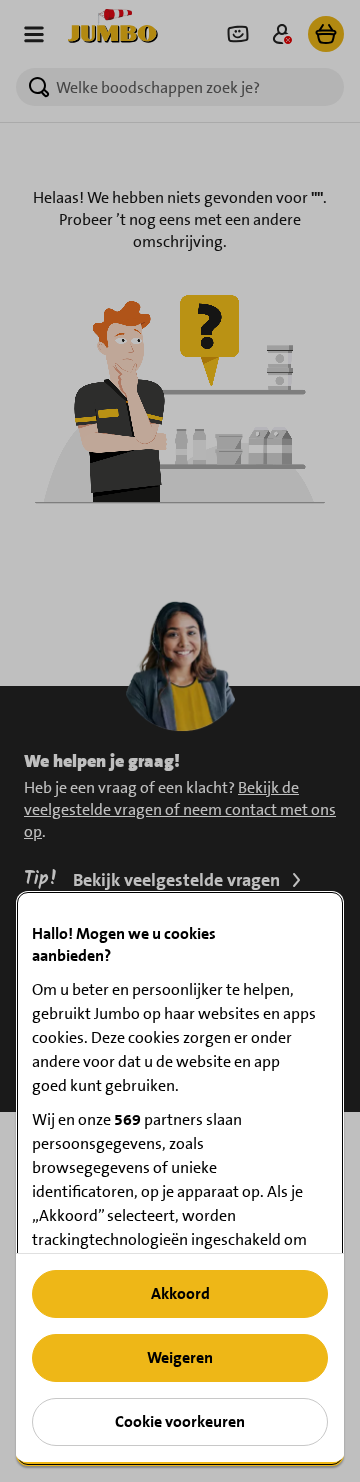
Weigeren (180, 1357)
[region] (180, 1178)
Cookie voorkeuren (180, 1421)
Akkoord (180, 1293)
